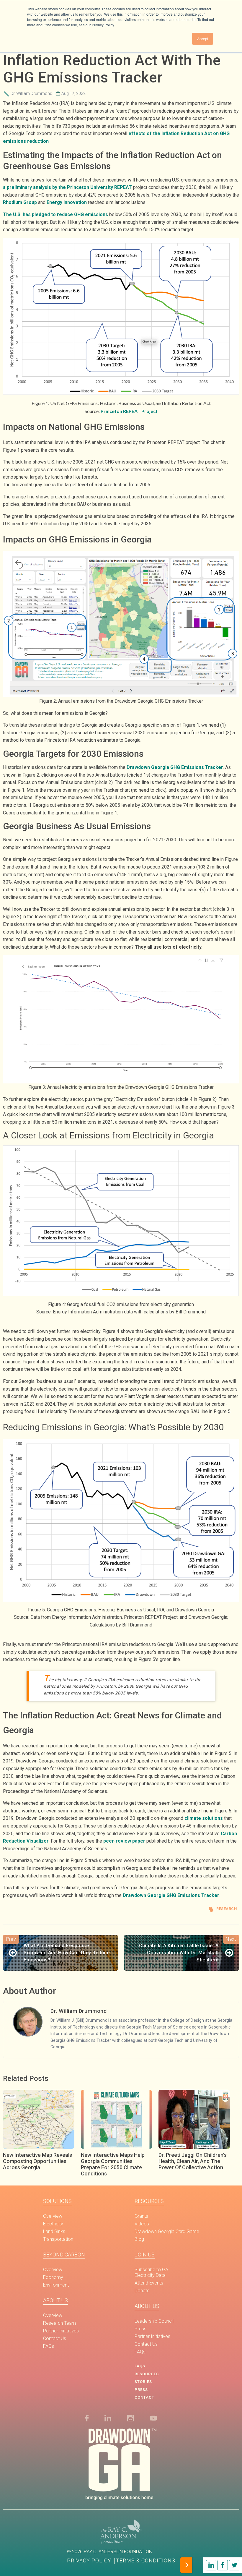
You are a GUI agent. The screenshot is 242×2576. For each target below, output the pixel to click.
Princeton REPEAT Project (129, 411)
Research (227, 1909)
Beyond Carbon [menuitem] (64, 2255)
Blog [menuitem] (139, 2239)
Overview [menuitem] (53, 2216)
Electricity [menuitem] (53, 2224)
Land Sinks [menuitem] (54, 2231)
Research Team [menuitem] (59, 2323)
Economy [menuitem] (53, 2277)
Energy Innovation (67, 202)
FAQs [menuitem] (49, 2346)
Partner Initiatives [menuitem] (61, 2331)
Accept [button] (203, 39)
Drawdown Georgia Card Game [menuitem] (167, 2231)
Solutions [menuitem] (57, 2201)
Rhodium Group (20, 202)
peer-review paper (124, 1841)
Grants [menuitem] (141, 2216)
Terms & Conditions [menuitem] (146, 2561)
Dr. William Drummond (31, 93)
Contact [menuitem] (144, 2397)
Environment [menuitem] (56, 2285)
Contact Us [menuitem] (55, 2338)
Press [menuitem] (140, 2329)
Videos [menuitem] (142, 2224)
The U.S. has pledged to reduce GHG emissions (55, 214)
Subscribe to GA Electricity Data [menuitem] (151, 2272)
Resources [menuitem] (149, 2201)
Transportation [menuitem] (58, 2239)
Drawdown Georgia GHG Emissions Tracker (175, 767)
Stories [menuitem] (143, 2382)
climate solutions (204, 1818)
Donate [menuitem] (142, 2291)
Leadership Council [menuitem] (154, 2321)
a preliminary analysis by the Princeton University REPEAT (67, 187)
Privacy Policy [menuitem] (89, 2561)
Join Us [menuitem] (145, 2255)
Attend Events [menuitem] (149, 2283)
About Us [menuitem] (55, 2300)
